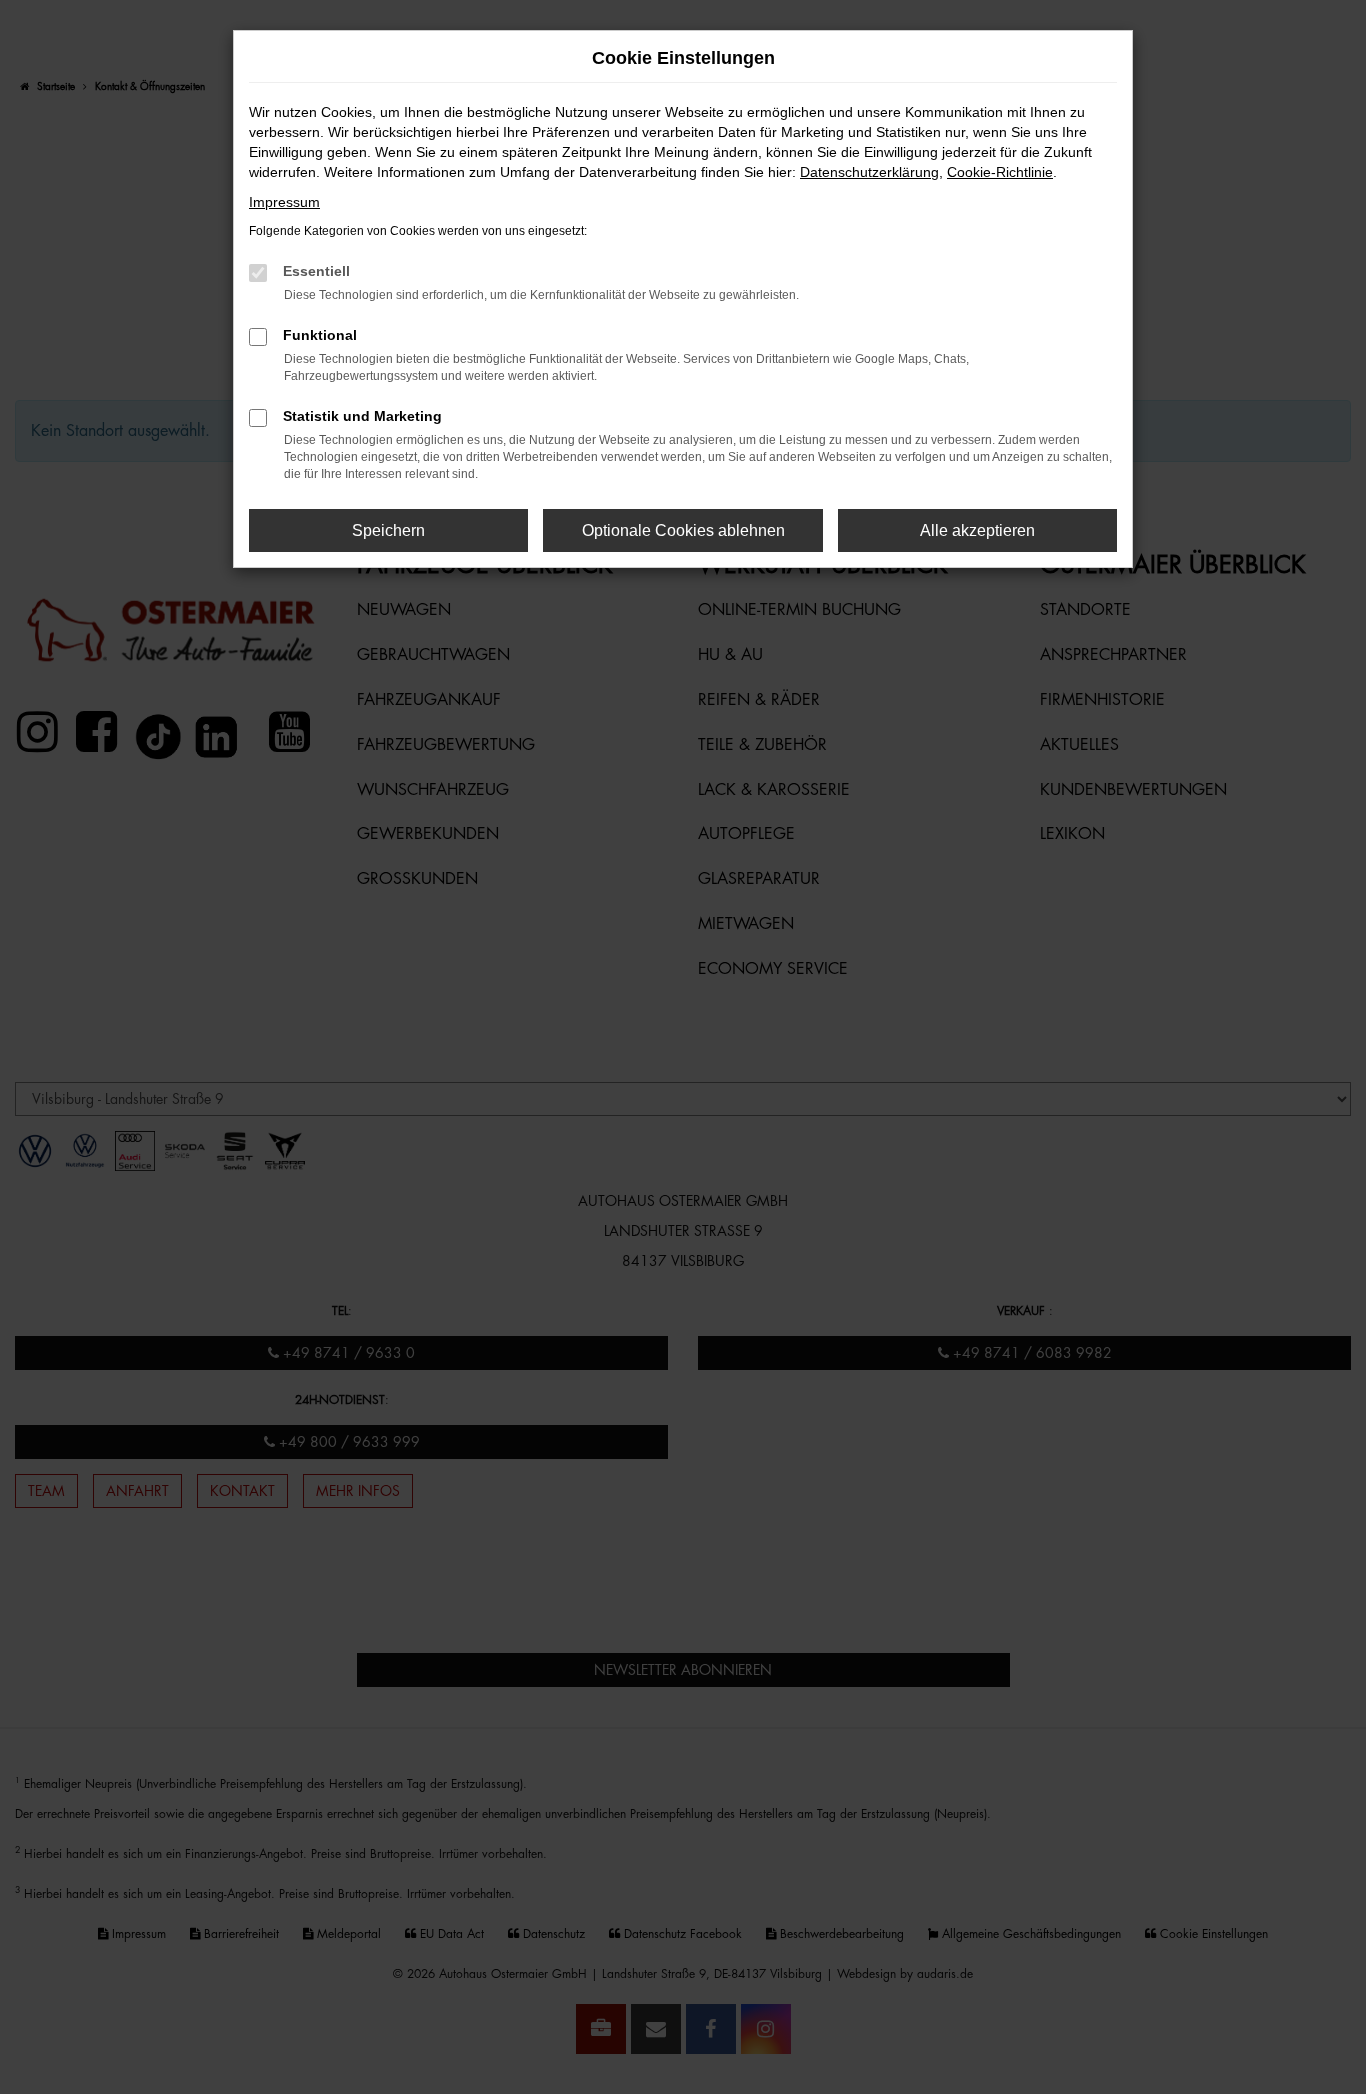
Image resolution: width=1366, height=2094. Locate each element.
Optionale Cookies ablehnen (683, 530)
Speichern (388, 530)
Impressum (284, 202)
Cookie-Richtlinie (1000, 172)
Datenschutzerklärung (869, 172)
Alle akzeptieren (977, 530)
